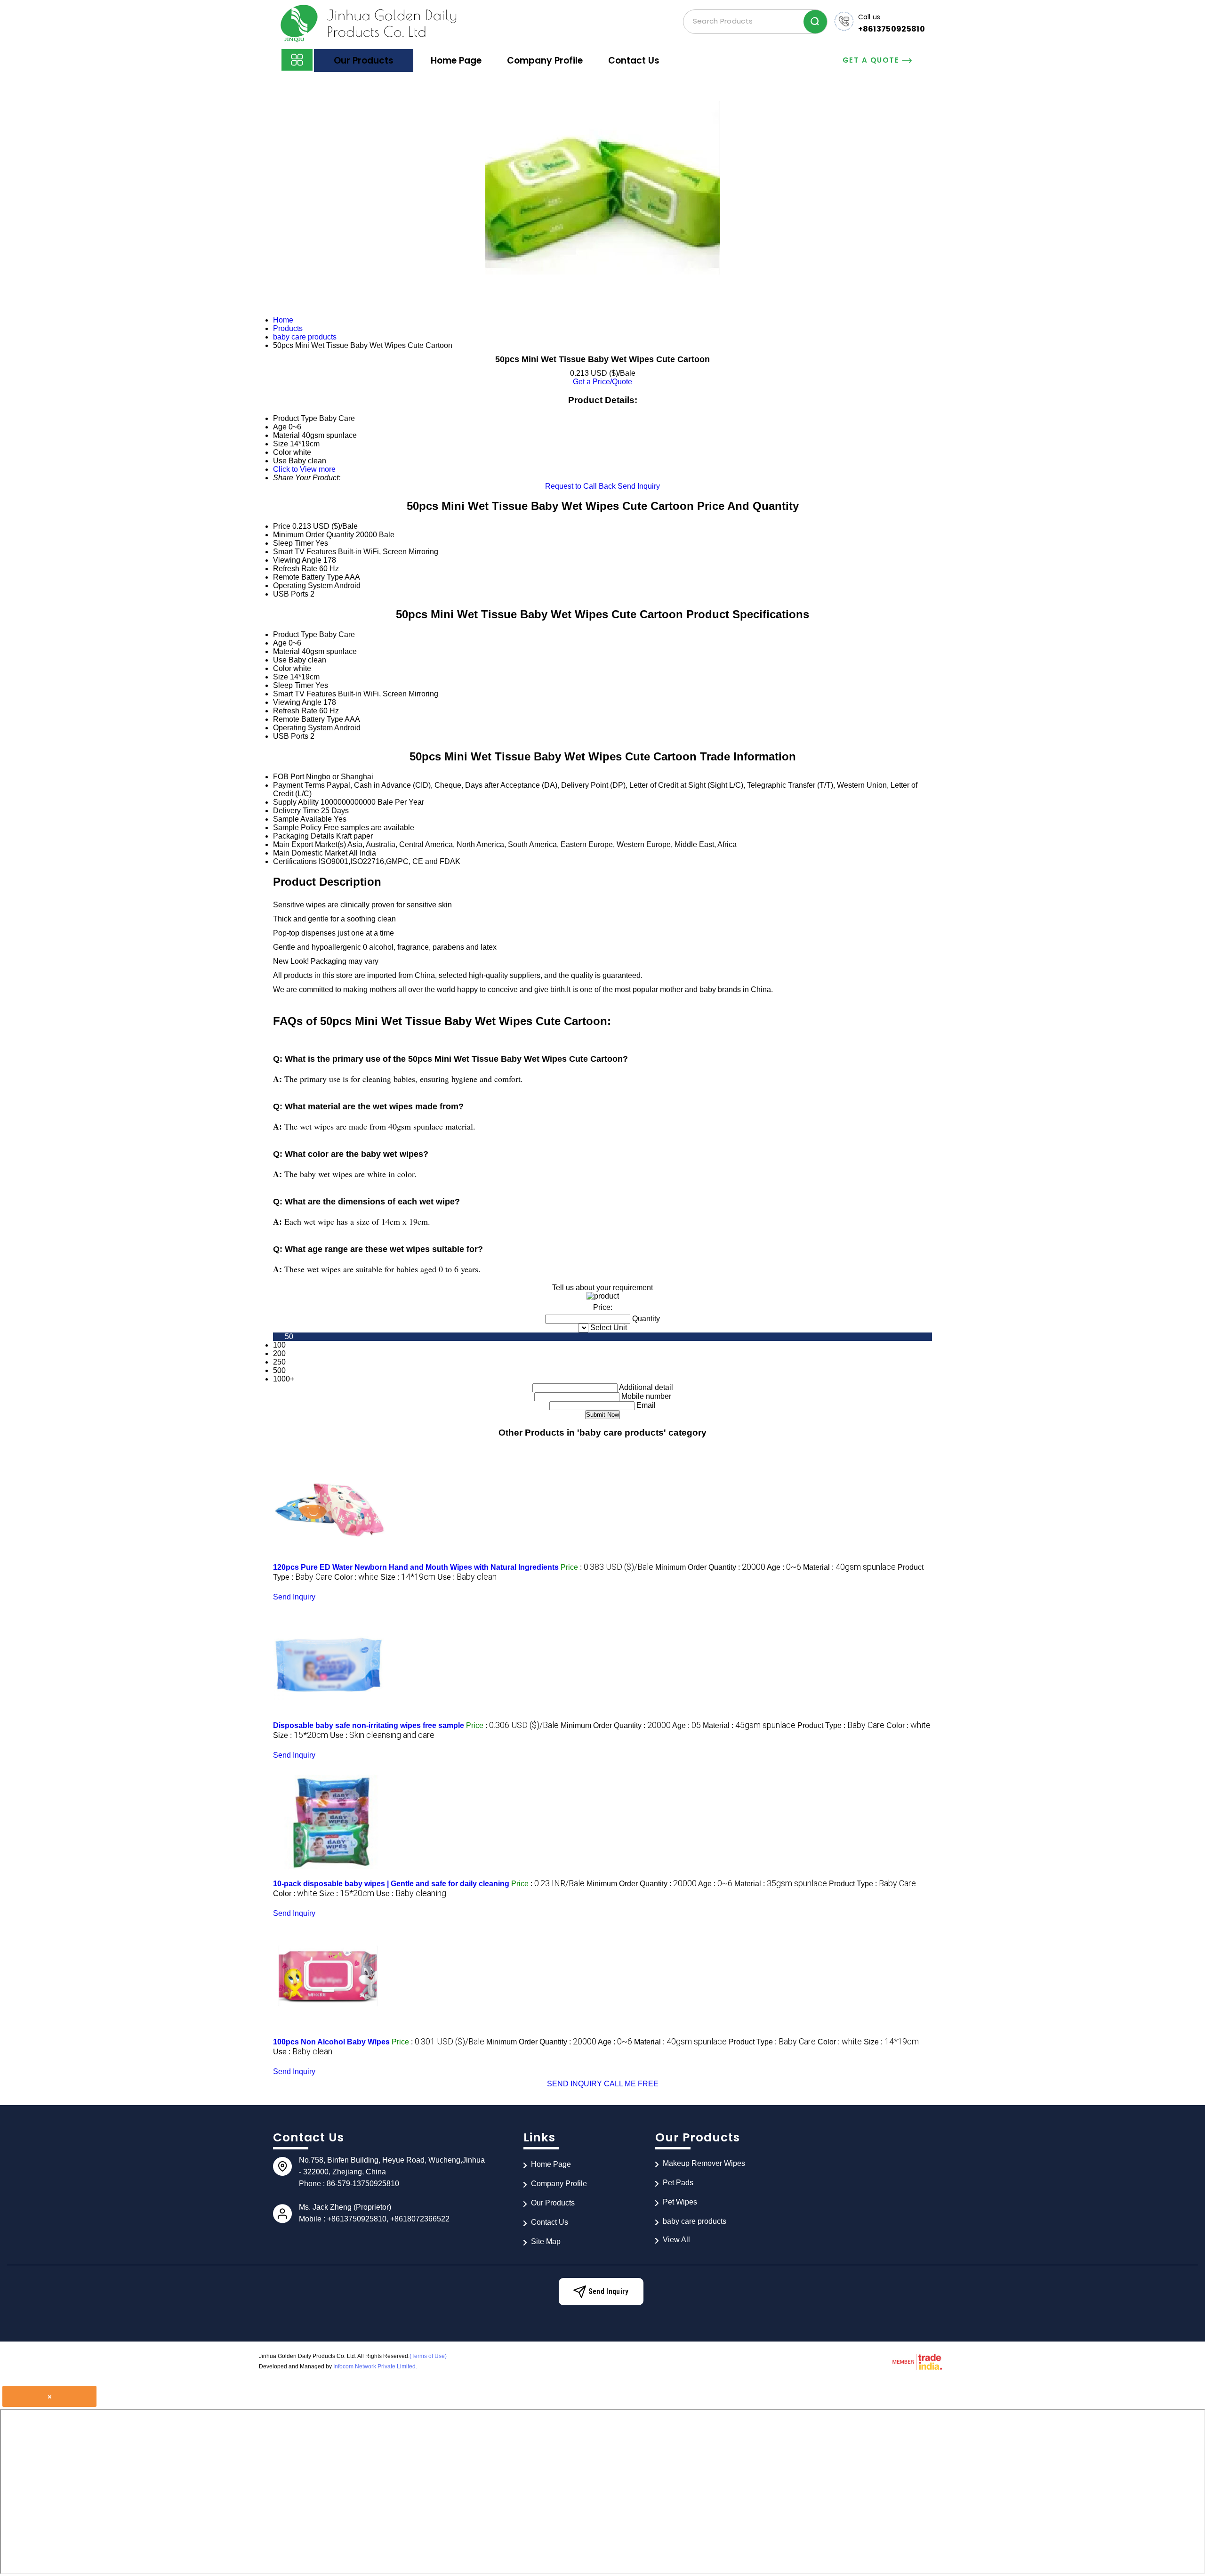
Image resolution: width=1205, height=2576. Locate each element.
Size (281, 677)
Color (282, 668)
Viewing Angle (297, 560)
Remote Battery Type (308, 577)
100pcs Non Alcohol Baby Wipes (331, 2042)
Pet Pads (678, 2183)
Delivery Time (296, 811)
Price (282, 526)
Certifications (295, 861)
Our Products (364, 61)
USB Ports (291, 594)
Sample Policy (297, 828)
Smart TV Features (305, 552)
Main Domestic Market (310, 853)
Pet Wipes (680, 2202)
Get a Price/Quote (602, 382)
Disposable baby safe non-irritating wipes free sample (369, 1725)
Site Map (546, 2241)
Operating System (303, 585)
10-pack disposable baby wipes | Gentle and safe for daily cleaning (391, 1884)
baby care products (695, 2221)
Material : (849, 1567)
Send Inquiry (639, 486)
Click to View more (304, 469)
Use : (467, 1577)
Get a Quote (872, 60)
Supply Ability (296, 802)
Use (280, 660)
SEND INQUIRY (574, 2084)
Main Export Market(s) (309, 844)
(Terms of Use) (428, 2356)
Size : (408, 1577)
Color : (356, 1577)
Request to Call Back (580, 486)
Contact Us (634, 61)
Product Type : (841, 1725)
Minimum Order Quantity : (710, 1567)
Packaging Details (304, 836)
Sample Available (302, 819)
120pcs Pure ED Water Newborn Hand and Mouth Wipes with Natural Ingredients (416, 1567)
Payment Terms (299, 785)
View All (676, 2240)
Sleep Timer (293, 543)
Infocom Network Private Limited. (375, 2366)
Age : (784, 1567)
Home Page (456, 61)
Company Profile (545, 61)
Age (280, 643)
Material (286, 651)
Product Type (295, 634)
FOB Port (289, 777)
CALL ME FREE (631, 2084)
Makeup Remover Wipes (704, 2163)
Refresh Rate (295, 569)
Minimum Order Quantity (313, 535)
